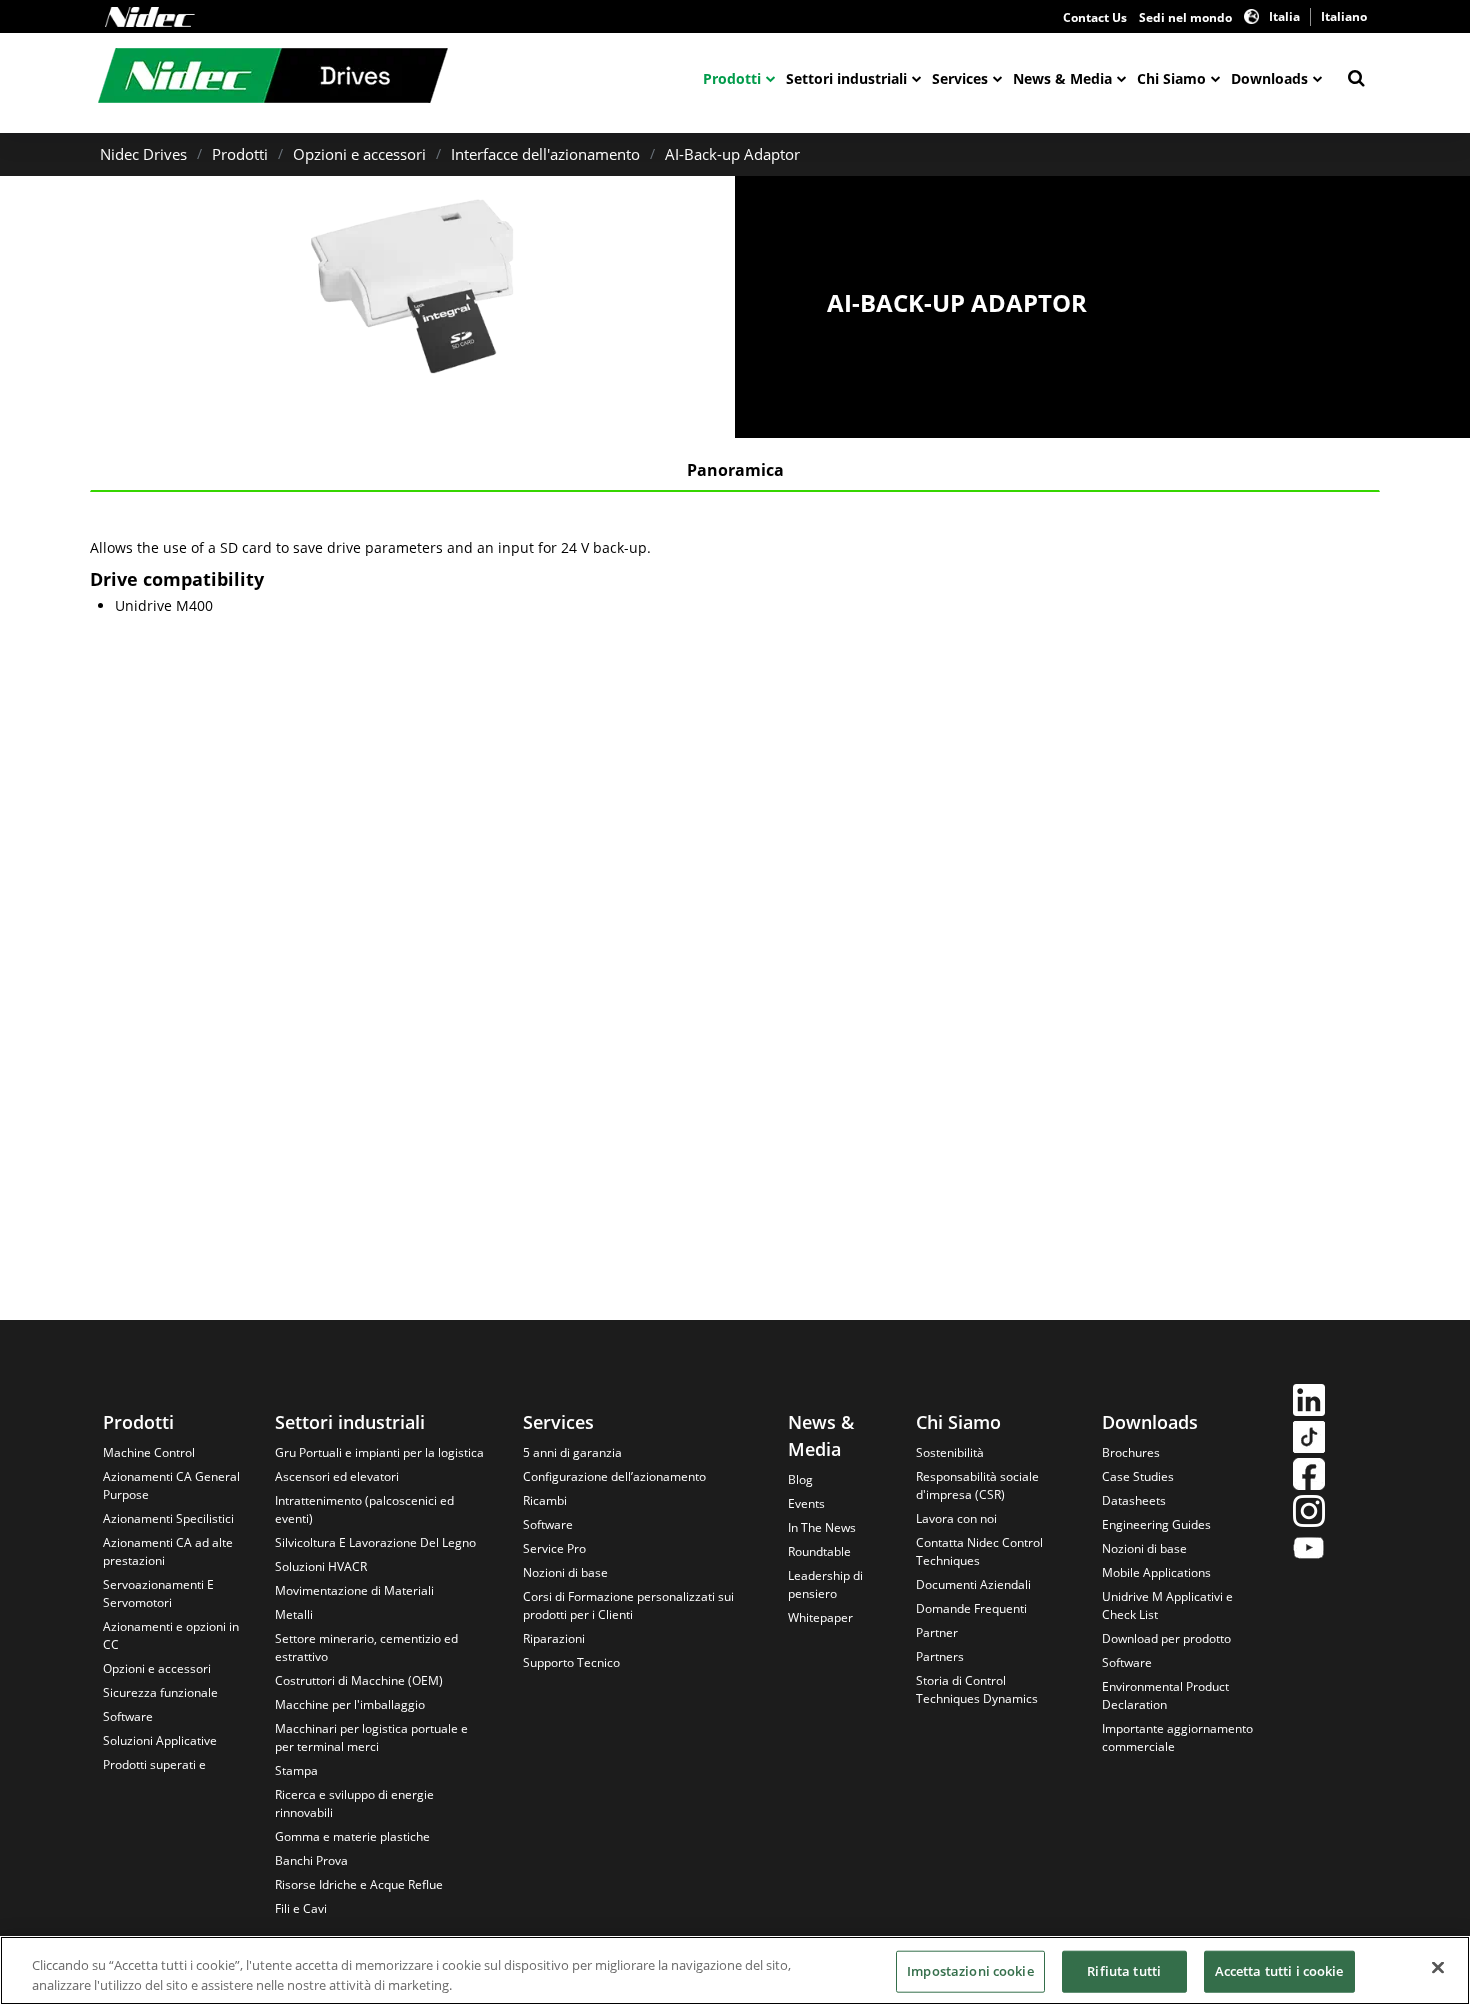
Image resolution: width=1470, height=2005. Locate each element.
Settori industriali (846, 78)
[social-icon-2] (1309, 1439)
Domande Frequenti (971, 1608)
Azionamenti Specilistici (168, 1518)
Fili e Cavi (301, 1908)
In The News (822, 1527)
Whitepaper (820, 1617)
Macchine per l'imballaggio (350, 1704)
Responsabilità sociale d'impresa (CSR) (977, 1485)
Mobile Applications (1156, 1572)
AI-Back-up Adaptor (732, 154)
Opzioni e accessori (359, 154)
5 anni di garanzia (572, 1452)
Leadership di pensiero (825, 1584)
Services (960, 78)
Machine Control (149, 1452)
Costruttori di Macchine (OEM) (359, 1680)
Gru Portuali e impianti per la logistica (379, 1452)
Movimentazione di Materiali (354, 1590)
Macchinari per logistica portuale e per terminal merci (371, 1737)
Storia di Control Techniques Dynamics (977, 1689)
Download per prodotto (1166, 1638)
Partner (937, 1632)
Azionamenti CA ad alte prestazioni (168, 1551)
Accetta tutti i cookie (1279, 1971)
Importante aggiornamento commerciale (1177, 1737)
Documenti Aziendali (973, 1584)
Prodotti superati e (154, 1764)
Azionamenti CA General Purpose (171, 1485)
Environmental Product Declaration (1165, 1695)
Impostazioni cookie (970, 1971)
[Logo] (150, 17)
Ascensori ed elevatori (337, 1476)
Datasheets (1134, 1500)
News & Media (1062, 78)
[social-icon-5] (1309, 1550)
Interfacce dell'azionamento (545, 154)
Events (806, 1503)
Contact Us (1095, 17)
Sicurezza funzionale (160, 1692)
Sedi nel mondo (1185, 17)
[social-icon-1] (1309, 1402)
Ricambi (545, 1500)
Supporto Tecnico (571, 1662)
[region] (735, 1970)
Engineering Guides (1156, 1524)
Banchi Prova (311, 1860)
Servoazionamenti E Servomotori (158, 1593)
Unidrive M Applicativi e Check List (1167, 1605)
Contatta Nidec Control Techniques (979, 1551)
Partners (940, 1656)
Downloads (1269, 78)
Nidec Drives (143, 154)
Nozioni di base (565, 1572)
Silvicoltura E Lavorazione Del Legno (375, 1542)
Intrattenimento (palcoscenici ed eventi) (364, 1509)
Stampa (296, 1770)
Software (128, 1716)
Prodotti (732, 78)
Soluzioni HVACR (321, 1566)
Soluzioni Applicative (160, 1740)
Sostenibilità (950, 1452)
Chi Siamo (1171, 78)
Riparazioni (554, 1638)
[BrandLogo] (273, 78)
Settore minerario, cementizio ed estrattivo (366, 1647)
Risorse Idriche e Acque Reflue (359, 1884)
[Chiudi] (1438, 1968)
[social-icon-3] (1309, 1476)
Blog (800, 1479)
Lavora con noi (956, 1518)
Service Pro (554, 1548)
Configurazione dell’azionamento (614, 1476)
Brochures (1131, 1452)
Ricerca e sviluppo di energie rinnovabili (354, 1803)
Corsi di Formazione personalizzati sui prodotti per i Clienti (628, 1605)
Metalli (294, 1614)
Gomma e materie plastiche (352, 1836)
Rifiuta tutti (1124, 1971)
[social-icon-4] (1309, 1513)
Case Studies (1138, 1476)
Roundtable (819, 1551)
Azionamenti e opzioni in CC (171, 1635)
